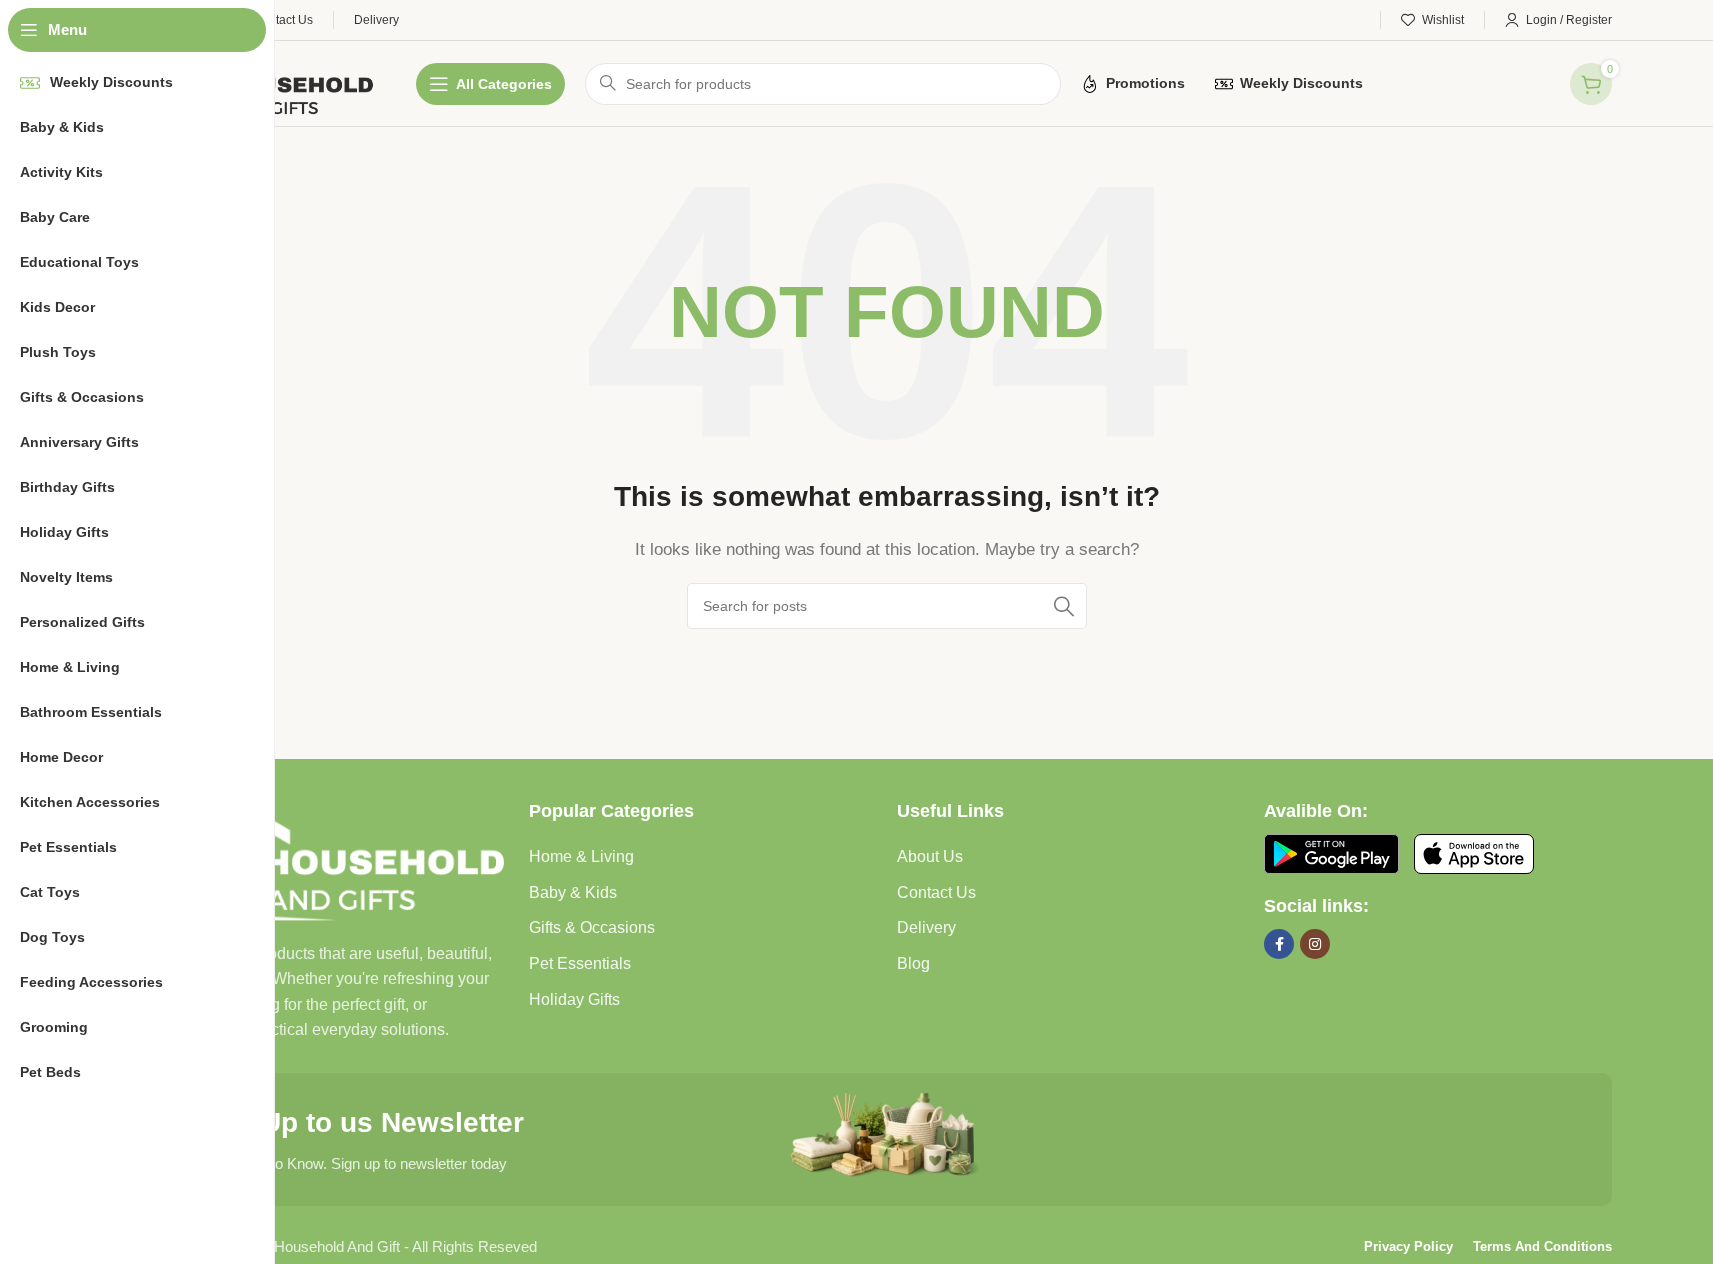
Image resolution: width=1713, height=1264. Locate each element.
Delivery (926, 927)
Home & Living (581, 856)
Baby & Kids (573, 892)
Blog (913, 963)
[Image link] (336, 858)
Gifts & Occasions (592, 927)
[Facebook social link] (1279, 944)
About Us (930, 856)
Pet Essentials (580, 963)
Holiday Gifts (574, 999)
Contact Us (936, 892)
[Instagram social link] (1315, 944)
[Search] (1064, 606)
